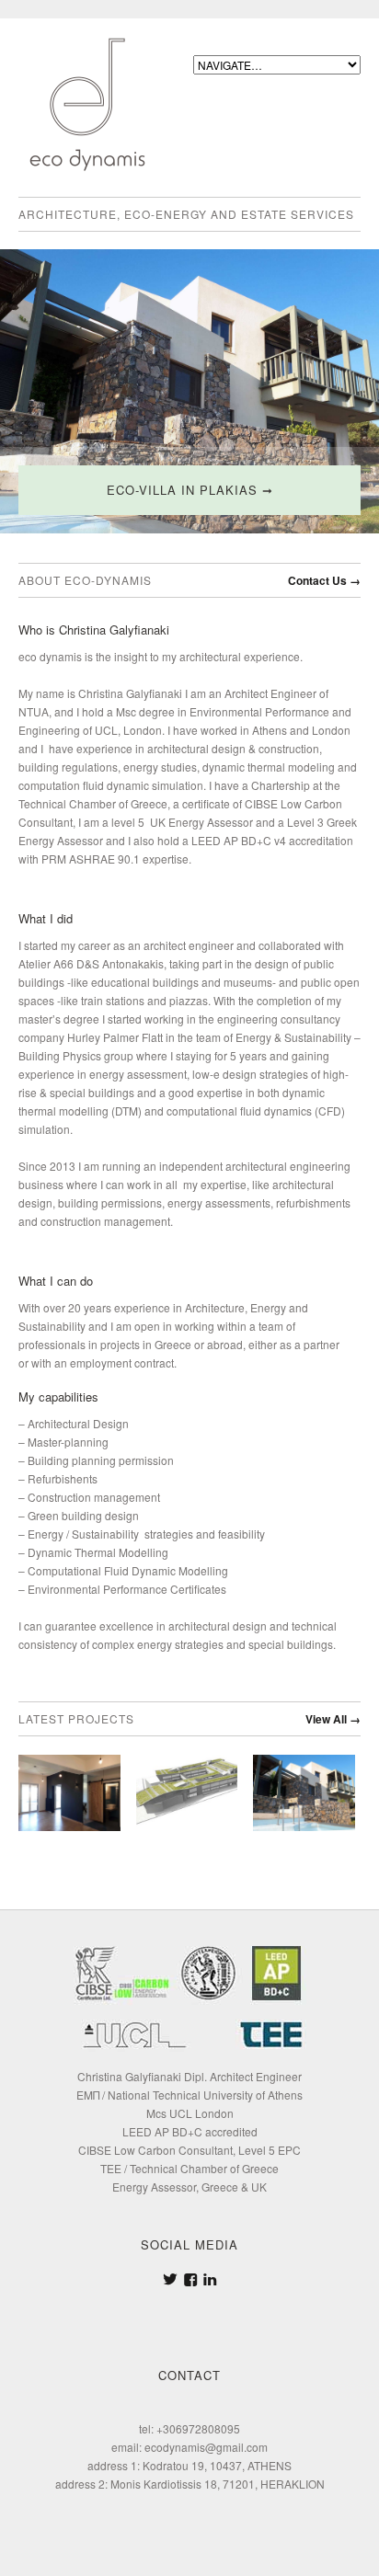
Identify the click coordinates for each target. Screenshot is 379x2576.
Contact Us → (324, 580)
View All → (333, 1719)
